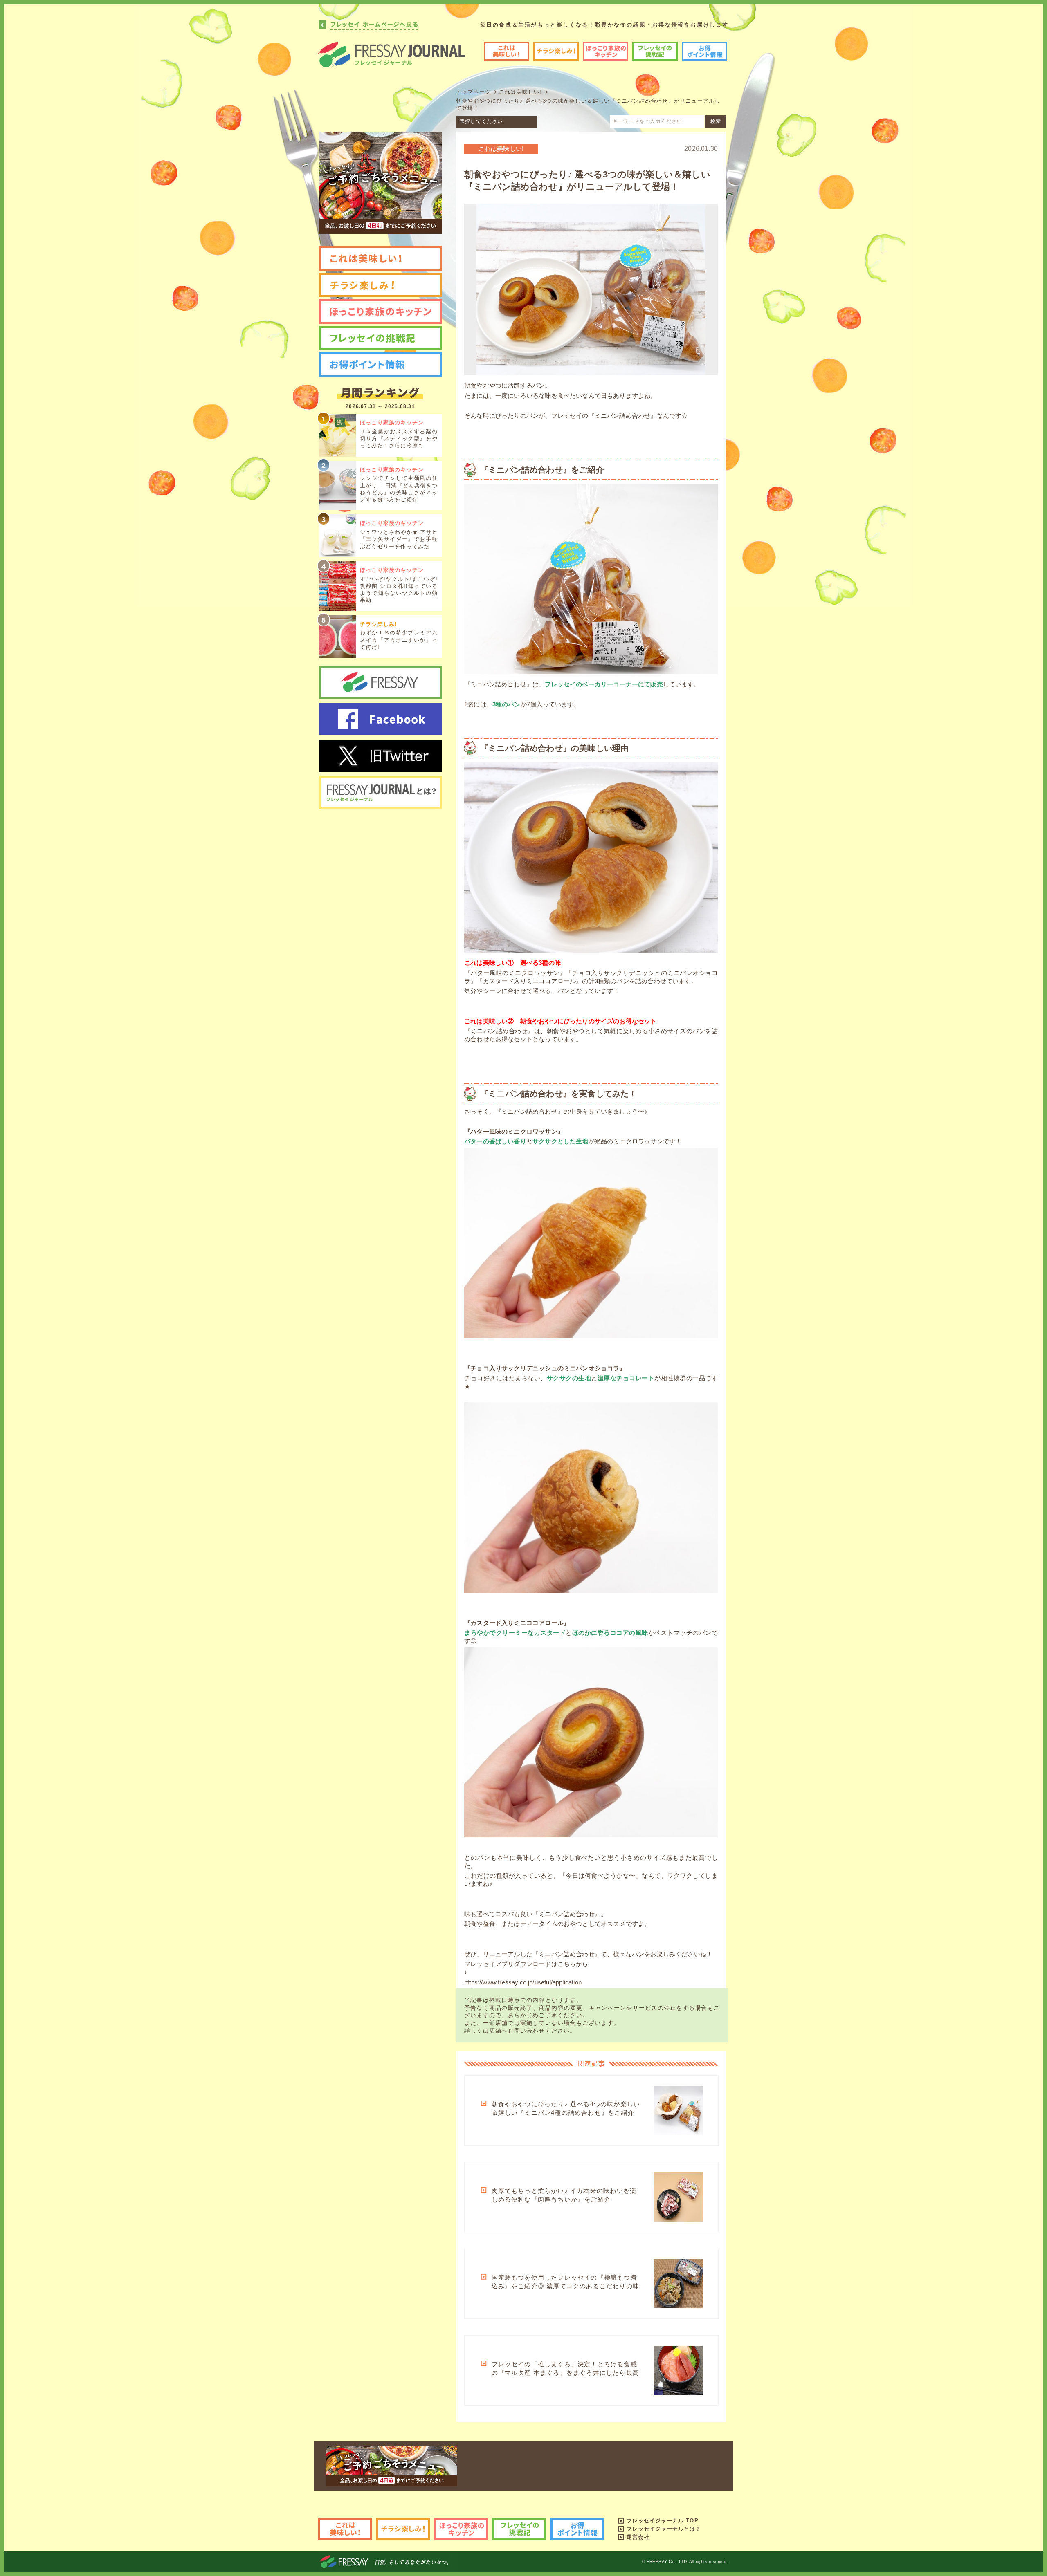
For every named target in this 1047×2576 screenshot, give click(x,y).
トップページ (473, 92)
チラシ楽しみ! (556, 51)
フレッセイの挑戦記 (633, 45)
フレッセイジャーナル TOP (663, 2521)
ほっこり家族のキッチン (586, 45)
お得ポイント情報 (704, 51)
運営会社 (638, 2537)
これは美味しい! (507, 51)
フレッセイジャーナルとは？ (664, 2529)
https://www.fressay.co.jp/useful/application (523, 1982)
